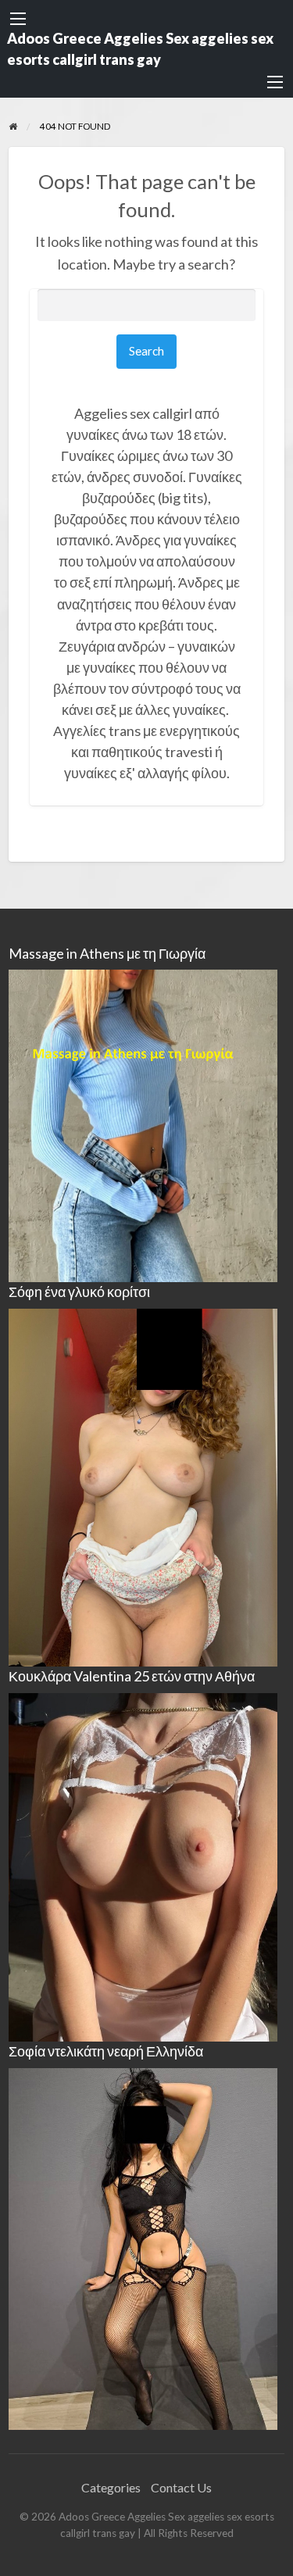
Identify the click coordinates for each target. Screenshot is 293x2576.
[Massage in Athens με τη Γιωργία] (143, 1124)
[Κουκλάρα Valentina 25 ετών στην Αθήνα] (143, 1865)
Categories (111, 2487)
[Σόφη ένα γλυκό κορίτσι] (143, 1486)
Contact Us (181, 2487)
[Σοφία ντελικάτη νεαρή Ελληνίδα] (143, 2247)
